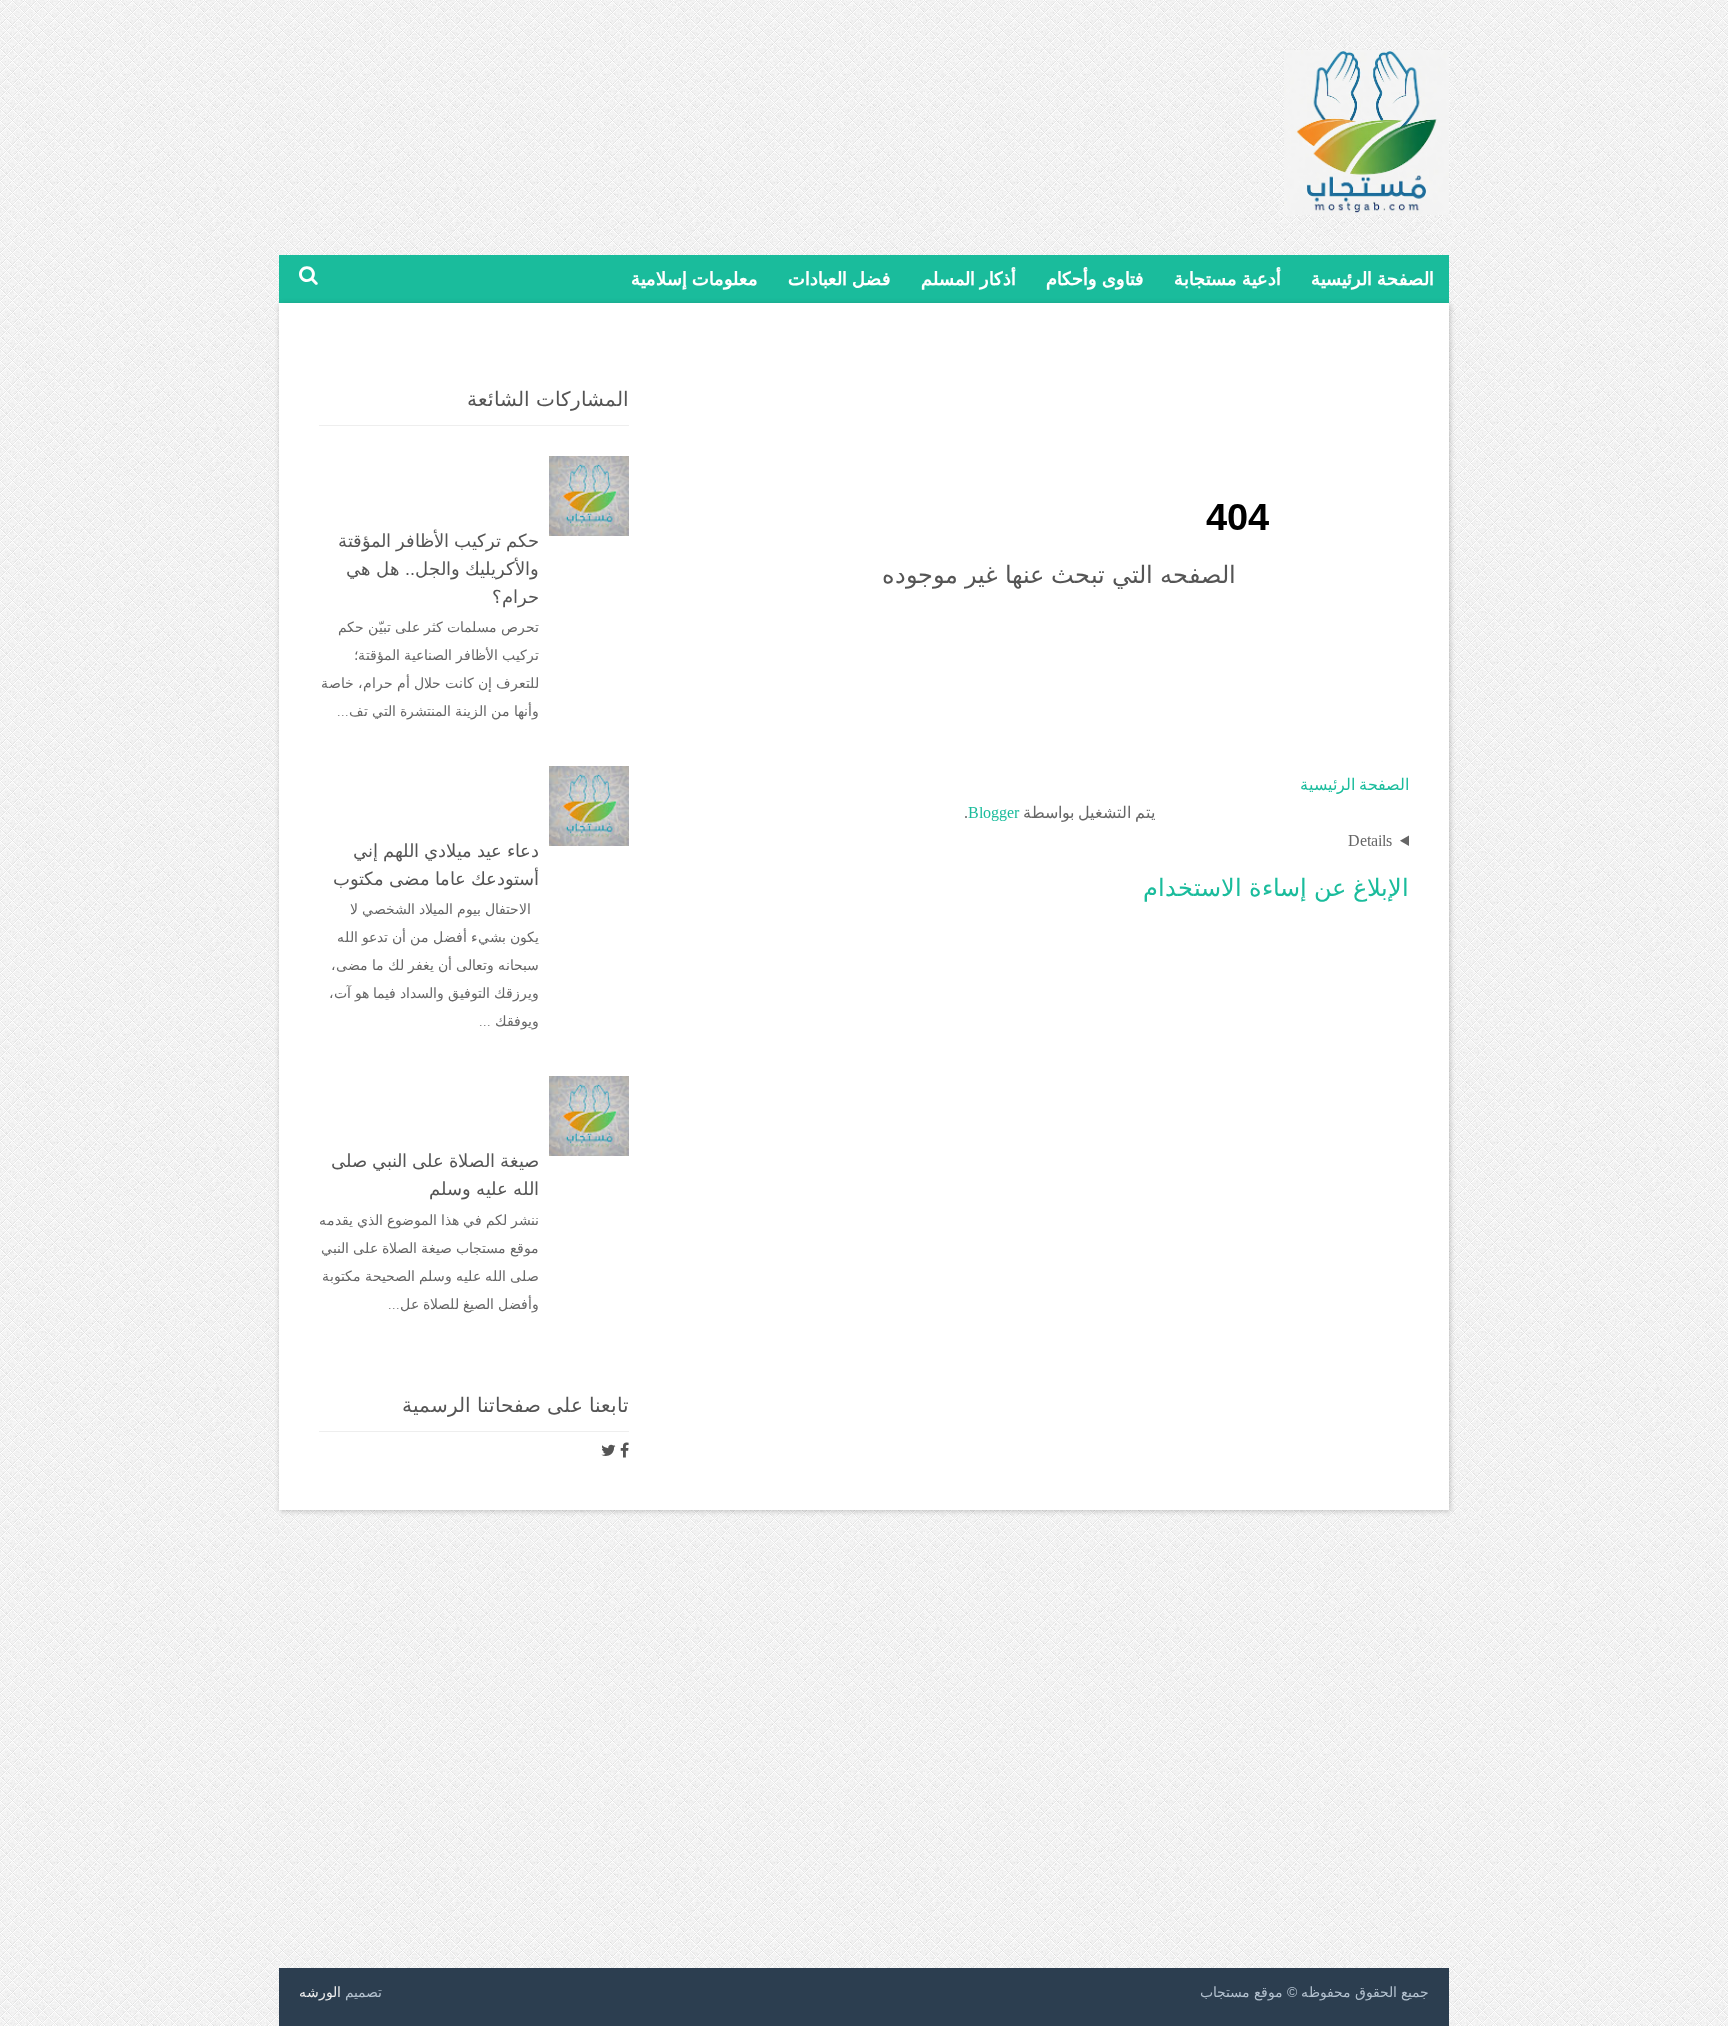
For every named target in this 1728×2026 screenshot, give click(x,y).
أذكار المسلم (968, 279)
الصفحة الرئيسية (1372, 279)
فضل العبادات (839, 279)
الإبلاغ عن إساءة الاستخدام (1276, 887)
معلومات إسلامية (694, 279)
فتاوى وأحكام (1095, 279)
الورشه (320, 1992)
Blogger (993, 812)
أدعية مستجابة (1227, 279)
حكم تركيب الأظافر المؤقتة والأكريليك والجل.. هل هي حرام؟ (438, 569)
